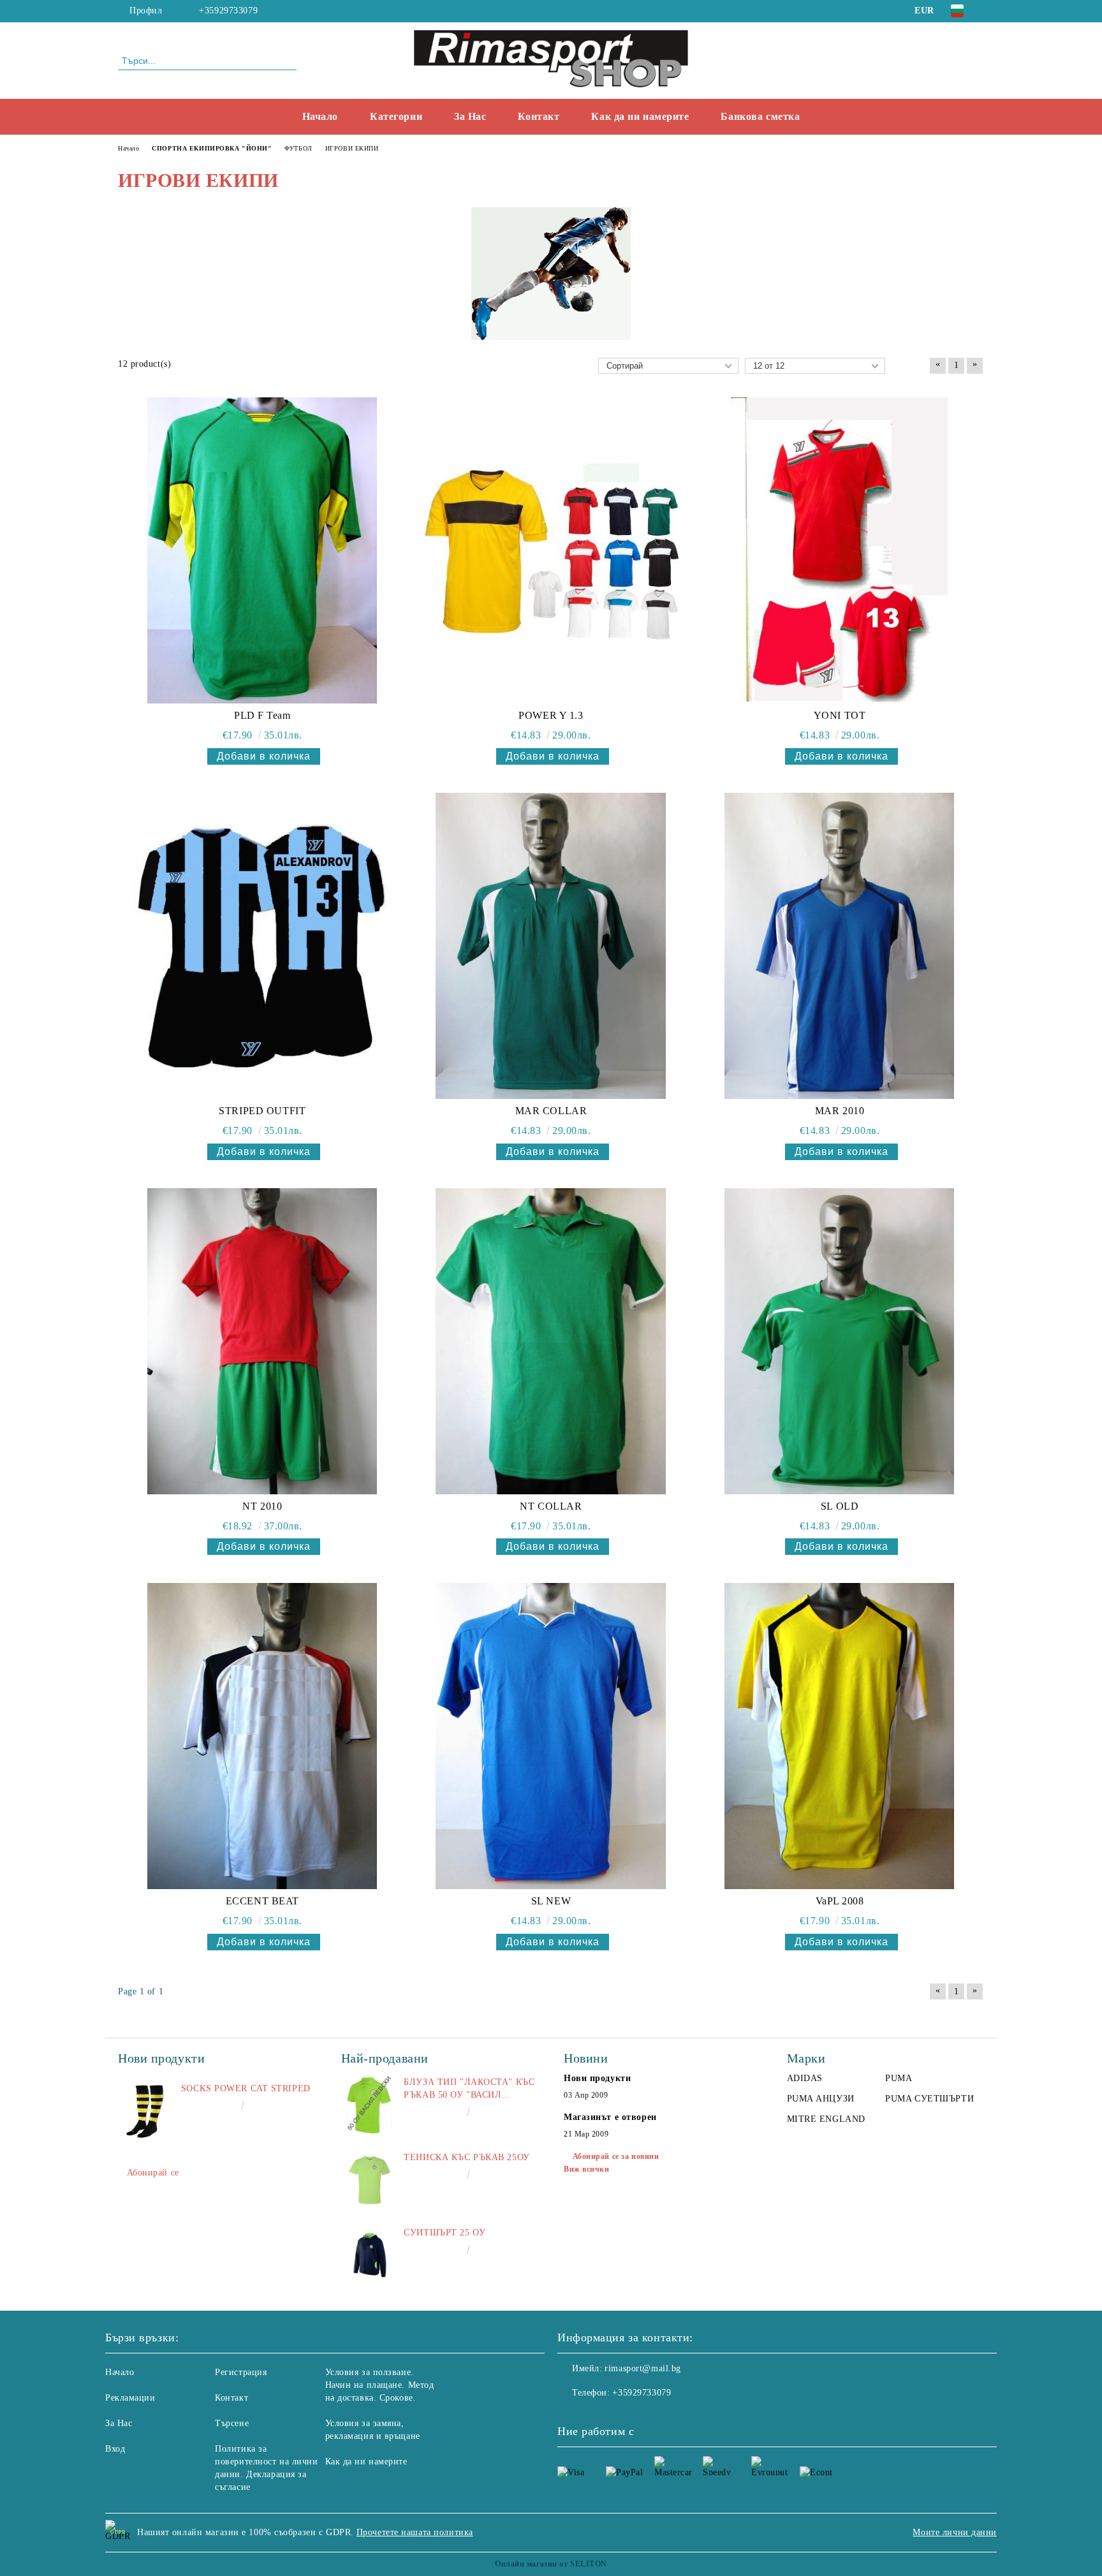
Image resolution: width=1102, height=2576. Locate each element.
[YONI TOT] (839, 550)
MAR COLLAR (551, 1111)
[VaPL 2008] (839, 1736)
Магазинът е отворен (610, 2117)
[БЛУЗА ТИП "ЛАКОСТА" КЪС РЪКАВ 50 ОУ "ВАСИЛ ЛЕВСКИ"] (370, 2105)
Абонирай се (153, 2173)
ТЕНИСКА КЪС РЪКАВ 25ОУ (467, 2157)
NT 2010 (262, 1506)
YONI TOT (840, 715)
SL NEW (551, 1901)
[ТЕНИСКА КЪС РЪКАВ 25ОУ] (370, 2180)
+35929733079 (228, 11)
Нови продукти (597, 2078)
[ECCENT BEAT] (262, 1736)
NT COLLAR (551, 1506)
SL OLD (840, 1506)
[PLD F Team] (262, 550)
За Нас (470, 116)
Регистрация (241, 2372)
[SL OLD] (839, 1341)
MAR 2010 (840, 1111)
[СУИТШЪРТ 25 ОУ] (370, 2255)
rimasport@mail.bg (643, 2368)
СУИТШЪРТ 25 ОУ (444, 2233)
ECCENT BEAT (262, 1901)
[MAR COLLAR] (551, 946)
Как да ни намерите (640, 116)
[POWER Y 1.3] (551, 550)
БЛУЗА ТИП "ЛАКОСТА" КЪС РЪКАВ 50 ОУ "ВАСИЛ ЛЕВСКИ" (469, 2089)
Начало (320, 116)
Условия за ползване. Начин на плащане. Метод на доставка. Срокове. (380, 2385)
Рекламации (130, 2398)
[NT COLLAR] (551, 1341)
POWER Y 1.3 (551, 715)
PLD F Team (262, 715)
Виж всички (587, 2169)
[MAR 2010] (839, 946)
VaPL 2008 (840, 1901)
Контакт (539, 116)
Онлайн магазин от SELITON (551, 2564)
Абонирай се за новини (616, 2156)
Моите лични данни (955, 2532)
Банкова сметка (760, 116)
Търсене (232, 2423)
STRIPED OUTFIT (262, 1111)
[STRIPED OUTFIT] (262, 946)
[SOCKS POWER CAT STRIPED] (147, 2111)
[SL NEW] (551, 1736)
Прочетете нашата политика (415, 2532)
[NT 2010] (262, 1341)
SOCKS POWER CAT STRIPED (246, 2088)
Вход (115, 2449)
